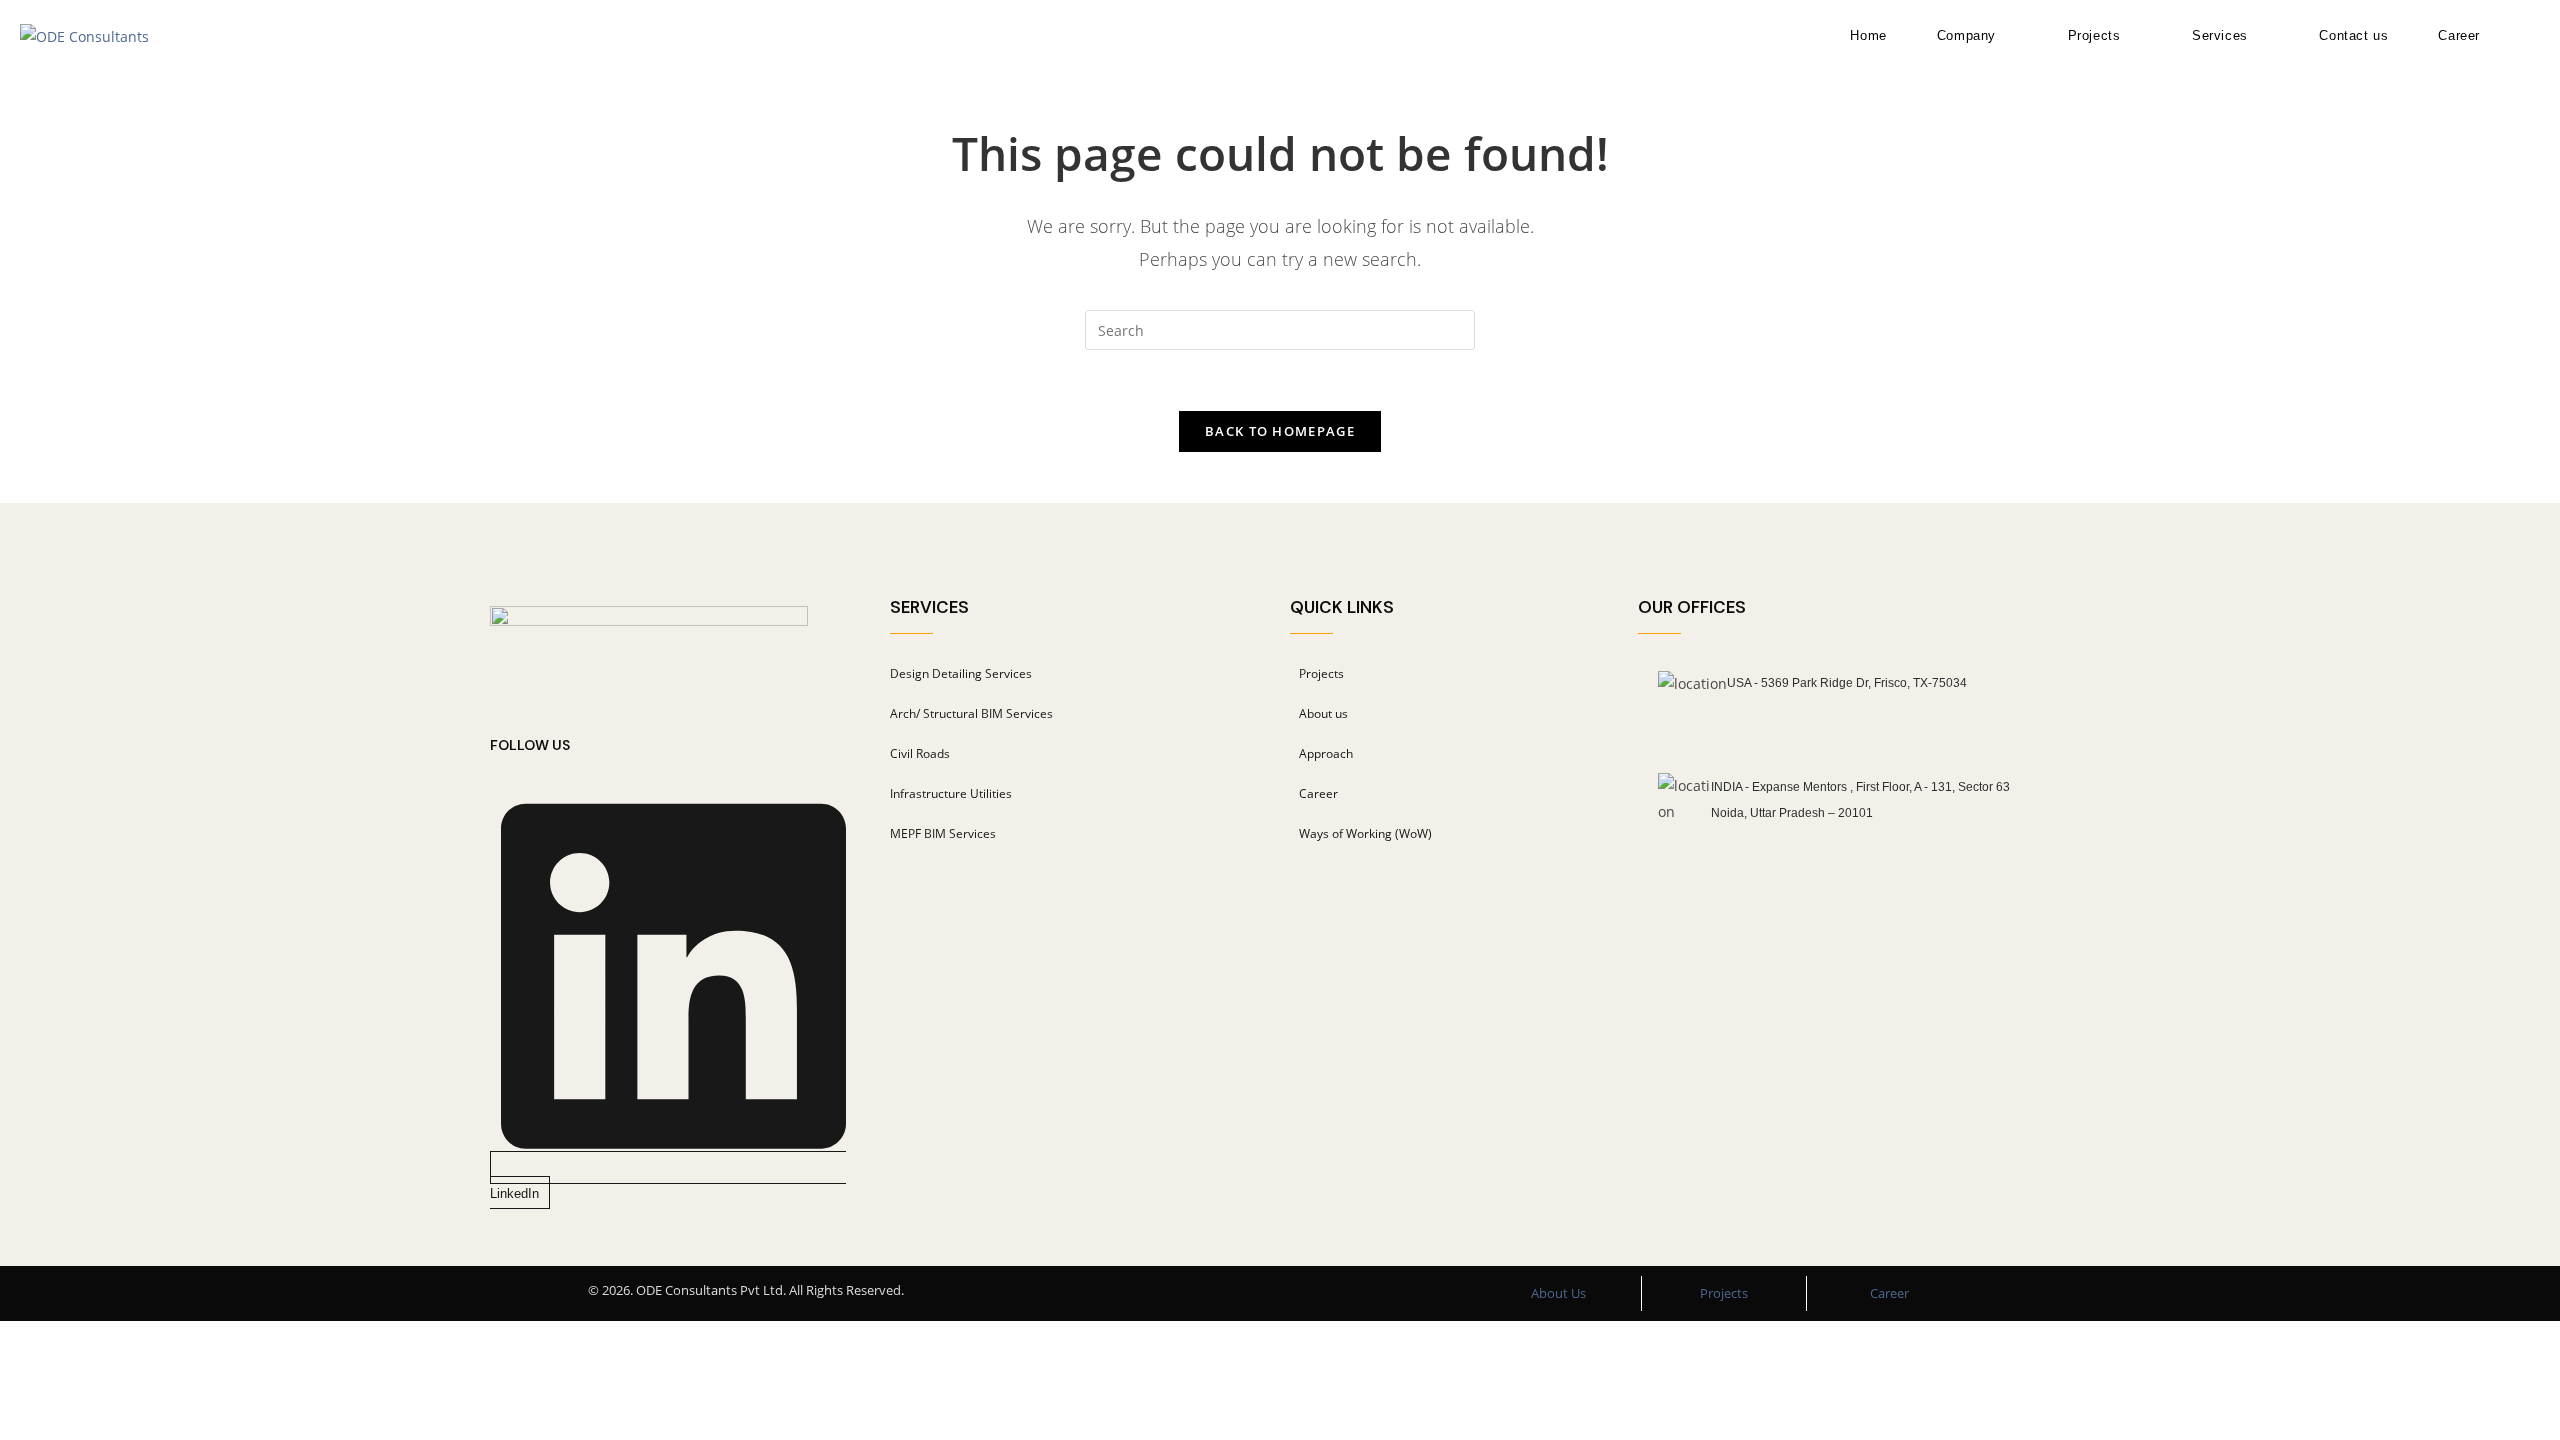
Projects (1724, 1293)
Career (1889, 1293)
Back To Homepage (1280, 431)
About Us (1558, 1293)
